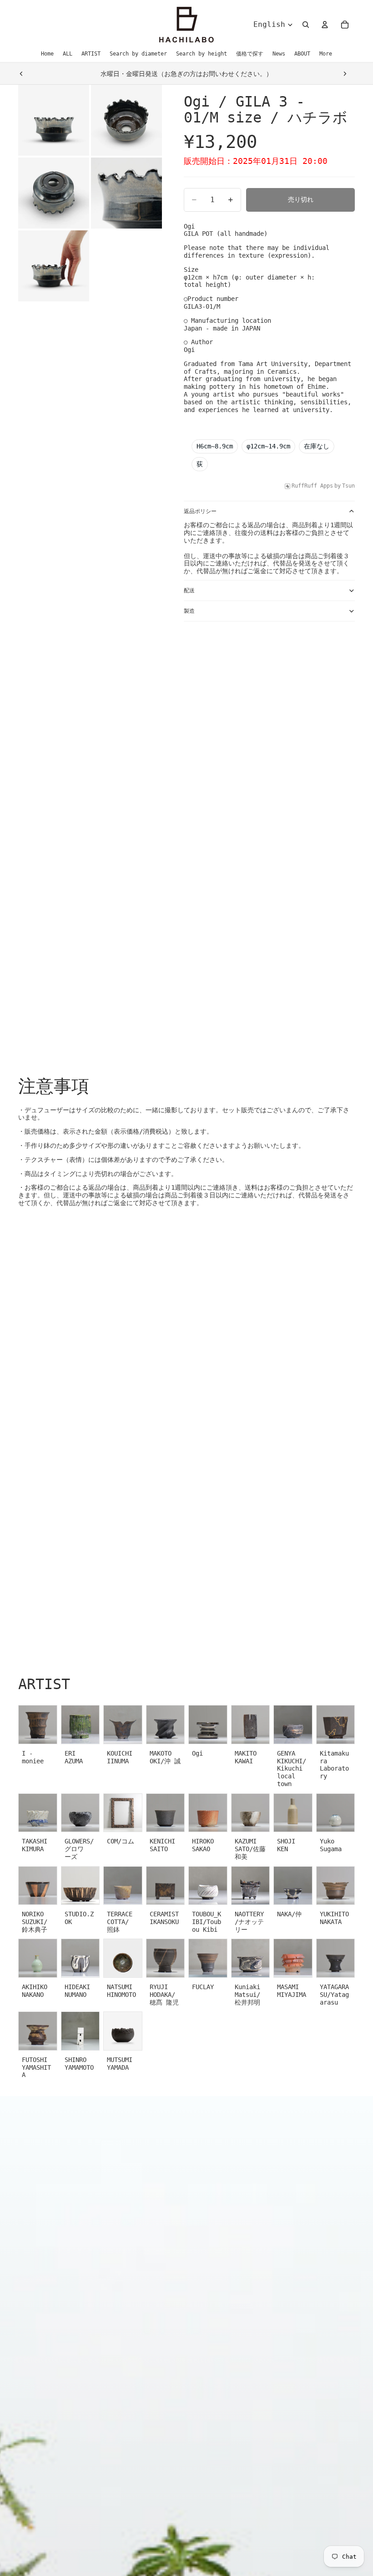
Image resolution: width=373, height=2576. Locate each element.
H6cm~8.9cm (215, 446)
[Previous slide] (21, 74)
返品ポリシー (200, 511)
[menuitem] (326, 54)
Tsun (348, 486)
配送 (189, 591)
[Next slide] (345, 74)
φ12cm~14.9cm (268, 446)
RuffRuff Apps (312, 486)
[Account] (325, 25)
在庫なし (317, 446)
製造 (189, 611)
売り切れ (301, 199)
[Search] (306, 25)
